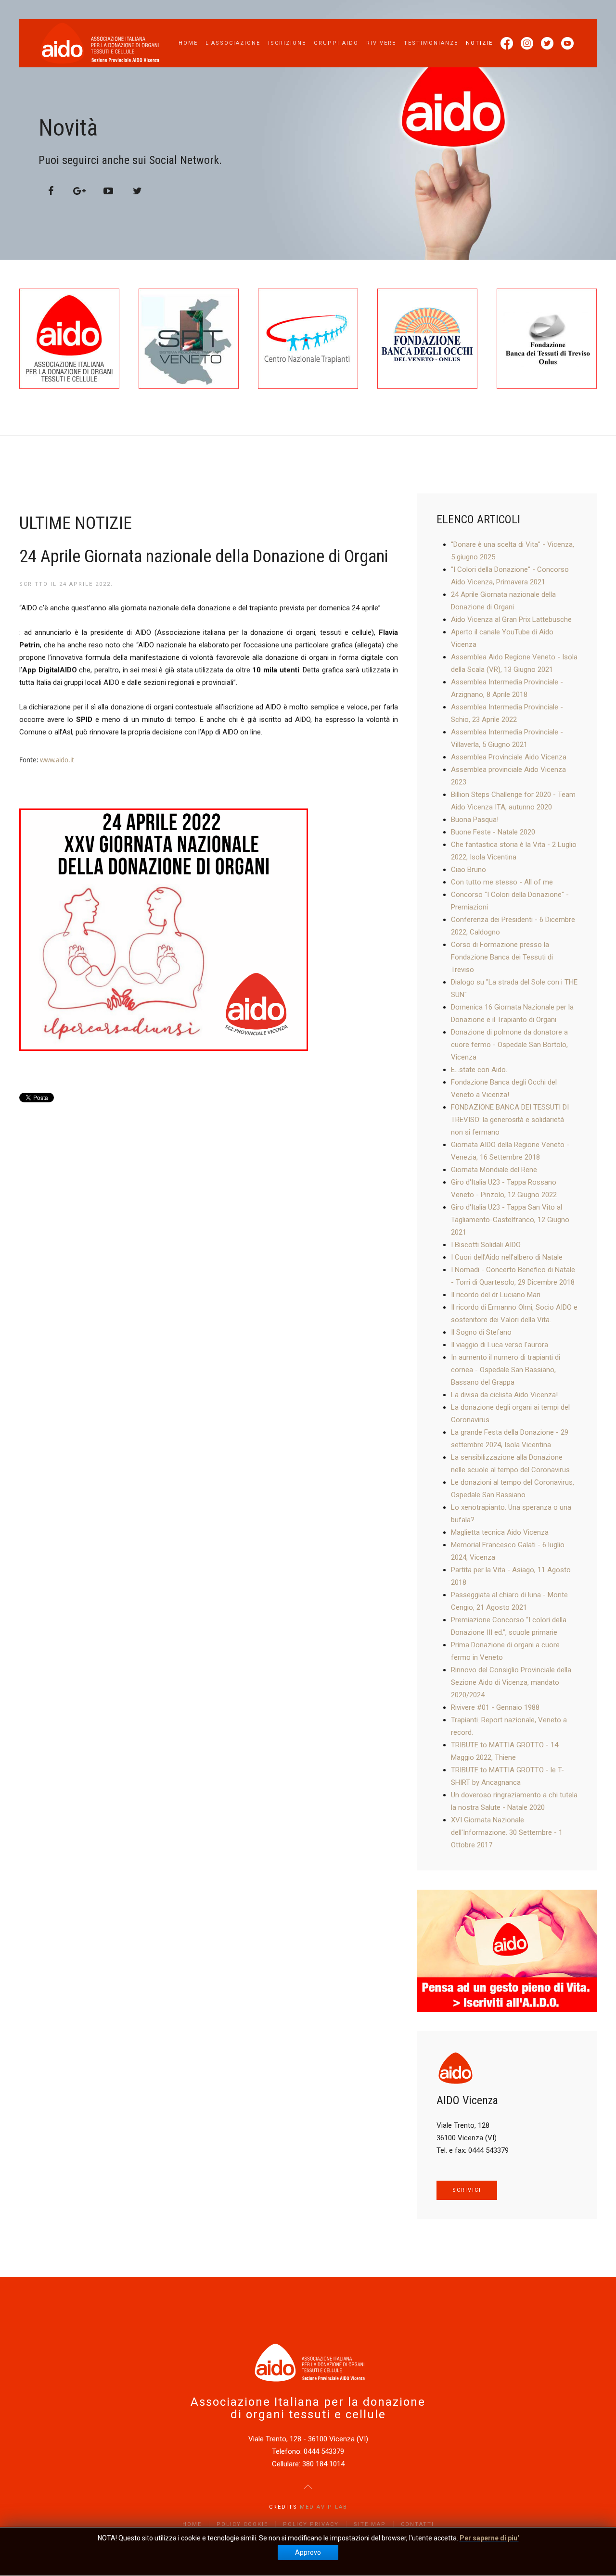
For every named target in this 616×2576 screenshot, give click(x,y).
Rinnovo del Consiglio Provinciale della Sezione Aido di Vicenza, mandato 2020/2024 (511, 1682)
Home (188, 43)
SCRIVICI (467, 2190)
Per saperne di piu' (489, 2538)
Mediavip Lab (324, 2507)
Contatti (417, 2524)
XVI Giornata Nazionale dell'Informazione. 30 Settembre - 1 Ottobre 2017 (507, 1832)
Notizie (479, 43)
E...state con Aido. (479, 1070)
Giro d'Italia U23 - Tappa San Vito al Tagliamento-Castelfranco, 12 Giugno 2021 (510, 1220)
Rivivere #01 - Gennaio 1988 (495, 1707)
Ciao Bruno (468, 870)
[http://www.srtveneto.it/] (189, 339)
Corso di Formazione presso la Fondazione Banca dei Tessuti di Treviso (502, 957)
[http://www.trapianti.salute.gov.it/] (308, 339)
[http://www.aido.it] (69, 339)
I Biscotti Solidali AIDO (486, 1245)
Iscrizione (287, 43)
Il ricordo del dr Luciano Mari (496, 1295)
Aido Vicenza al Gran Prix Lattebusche (511, 619)
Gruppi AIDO (336, 43)
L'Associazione (233, 43)
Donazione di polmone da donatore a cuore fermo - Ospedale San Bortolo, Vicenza (509, 1045)
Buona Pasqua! (475, 820)
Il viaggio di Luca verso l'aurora (500, 1345)
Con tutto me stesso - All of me (502, 882)
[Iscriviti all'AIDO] (507, 1950)
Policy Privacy (311, 2524)
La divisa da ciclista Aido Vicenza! (504, 1395)
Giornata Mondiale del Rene (494, 1170)
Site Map (370, 2524)
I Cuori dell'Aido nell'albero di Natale (507, 1257)
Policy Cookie (242, 2524)
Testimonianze (431, 43)
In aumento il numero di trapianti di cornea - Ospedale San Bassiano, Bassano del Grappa (506, 1370)
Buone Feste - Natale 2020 (493, 832)
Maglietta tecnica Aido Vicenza (500, 1532)
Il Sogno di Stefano (481, 1332)
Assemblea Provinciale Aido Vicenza (509, 757)
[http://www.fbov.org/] (427, 339)
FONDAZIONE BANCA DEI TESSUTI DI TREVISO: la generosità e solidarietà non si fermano (510, 1120)
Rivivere (381, 43)
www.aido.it (57, 760)
